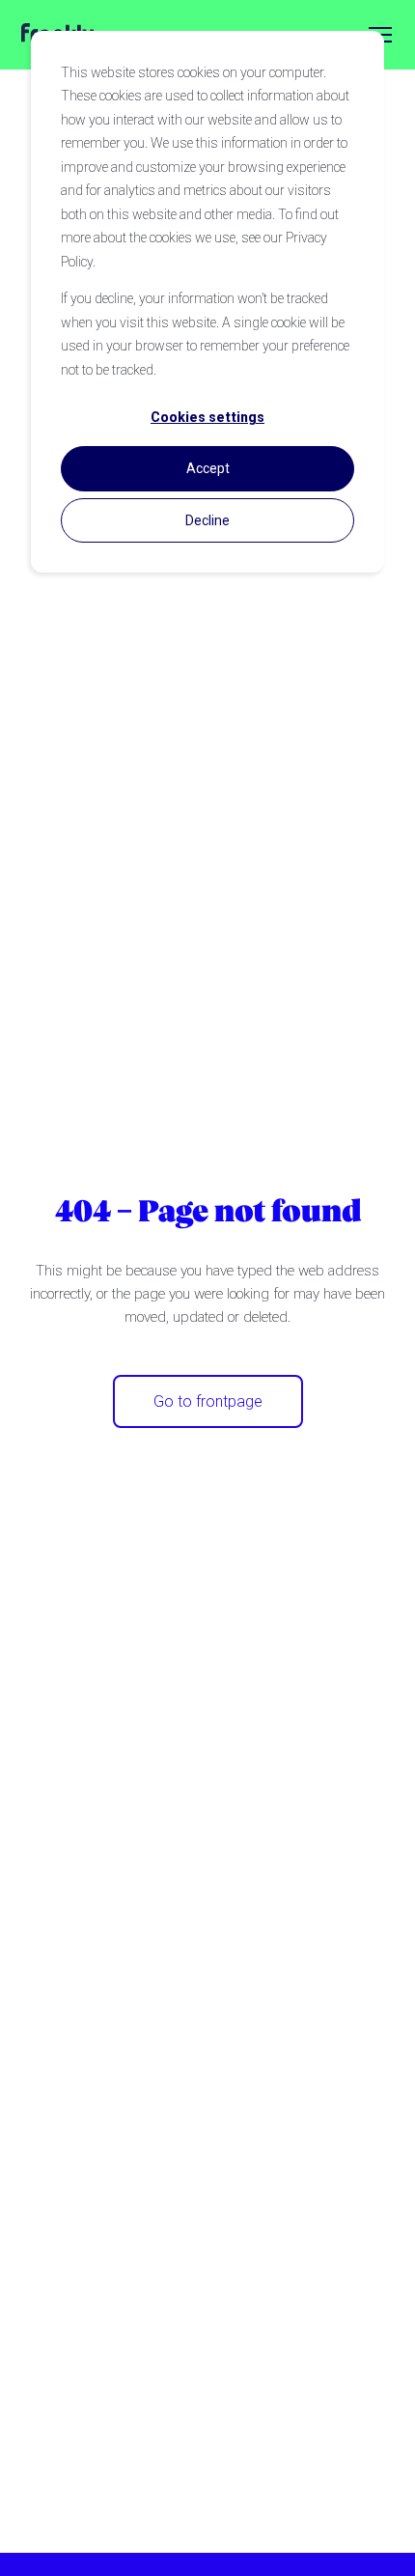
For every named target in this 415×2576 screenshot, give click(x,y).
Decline (207, 520)
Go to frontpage (208, 1401)
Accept (208, 468)
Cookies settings (207, 417)
